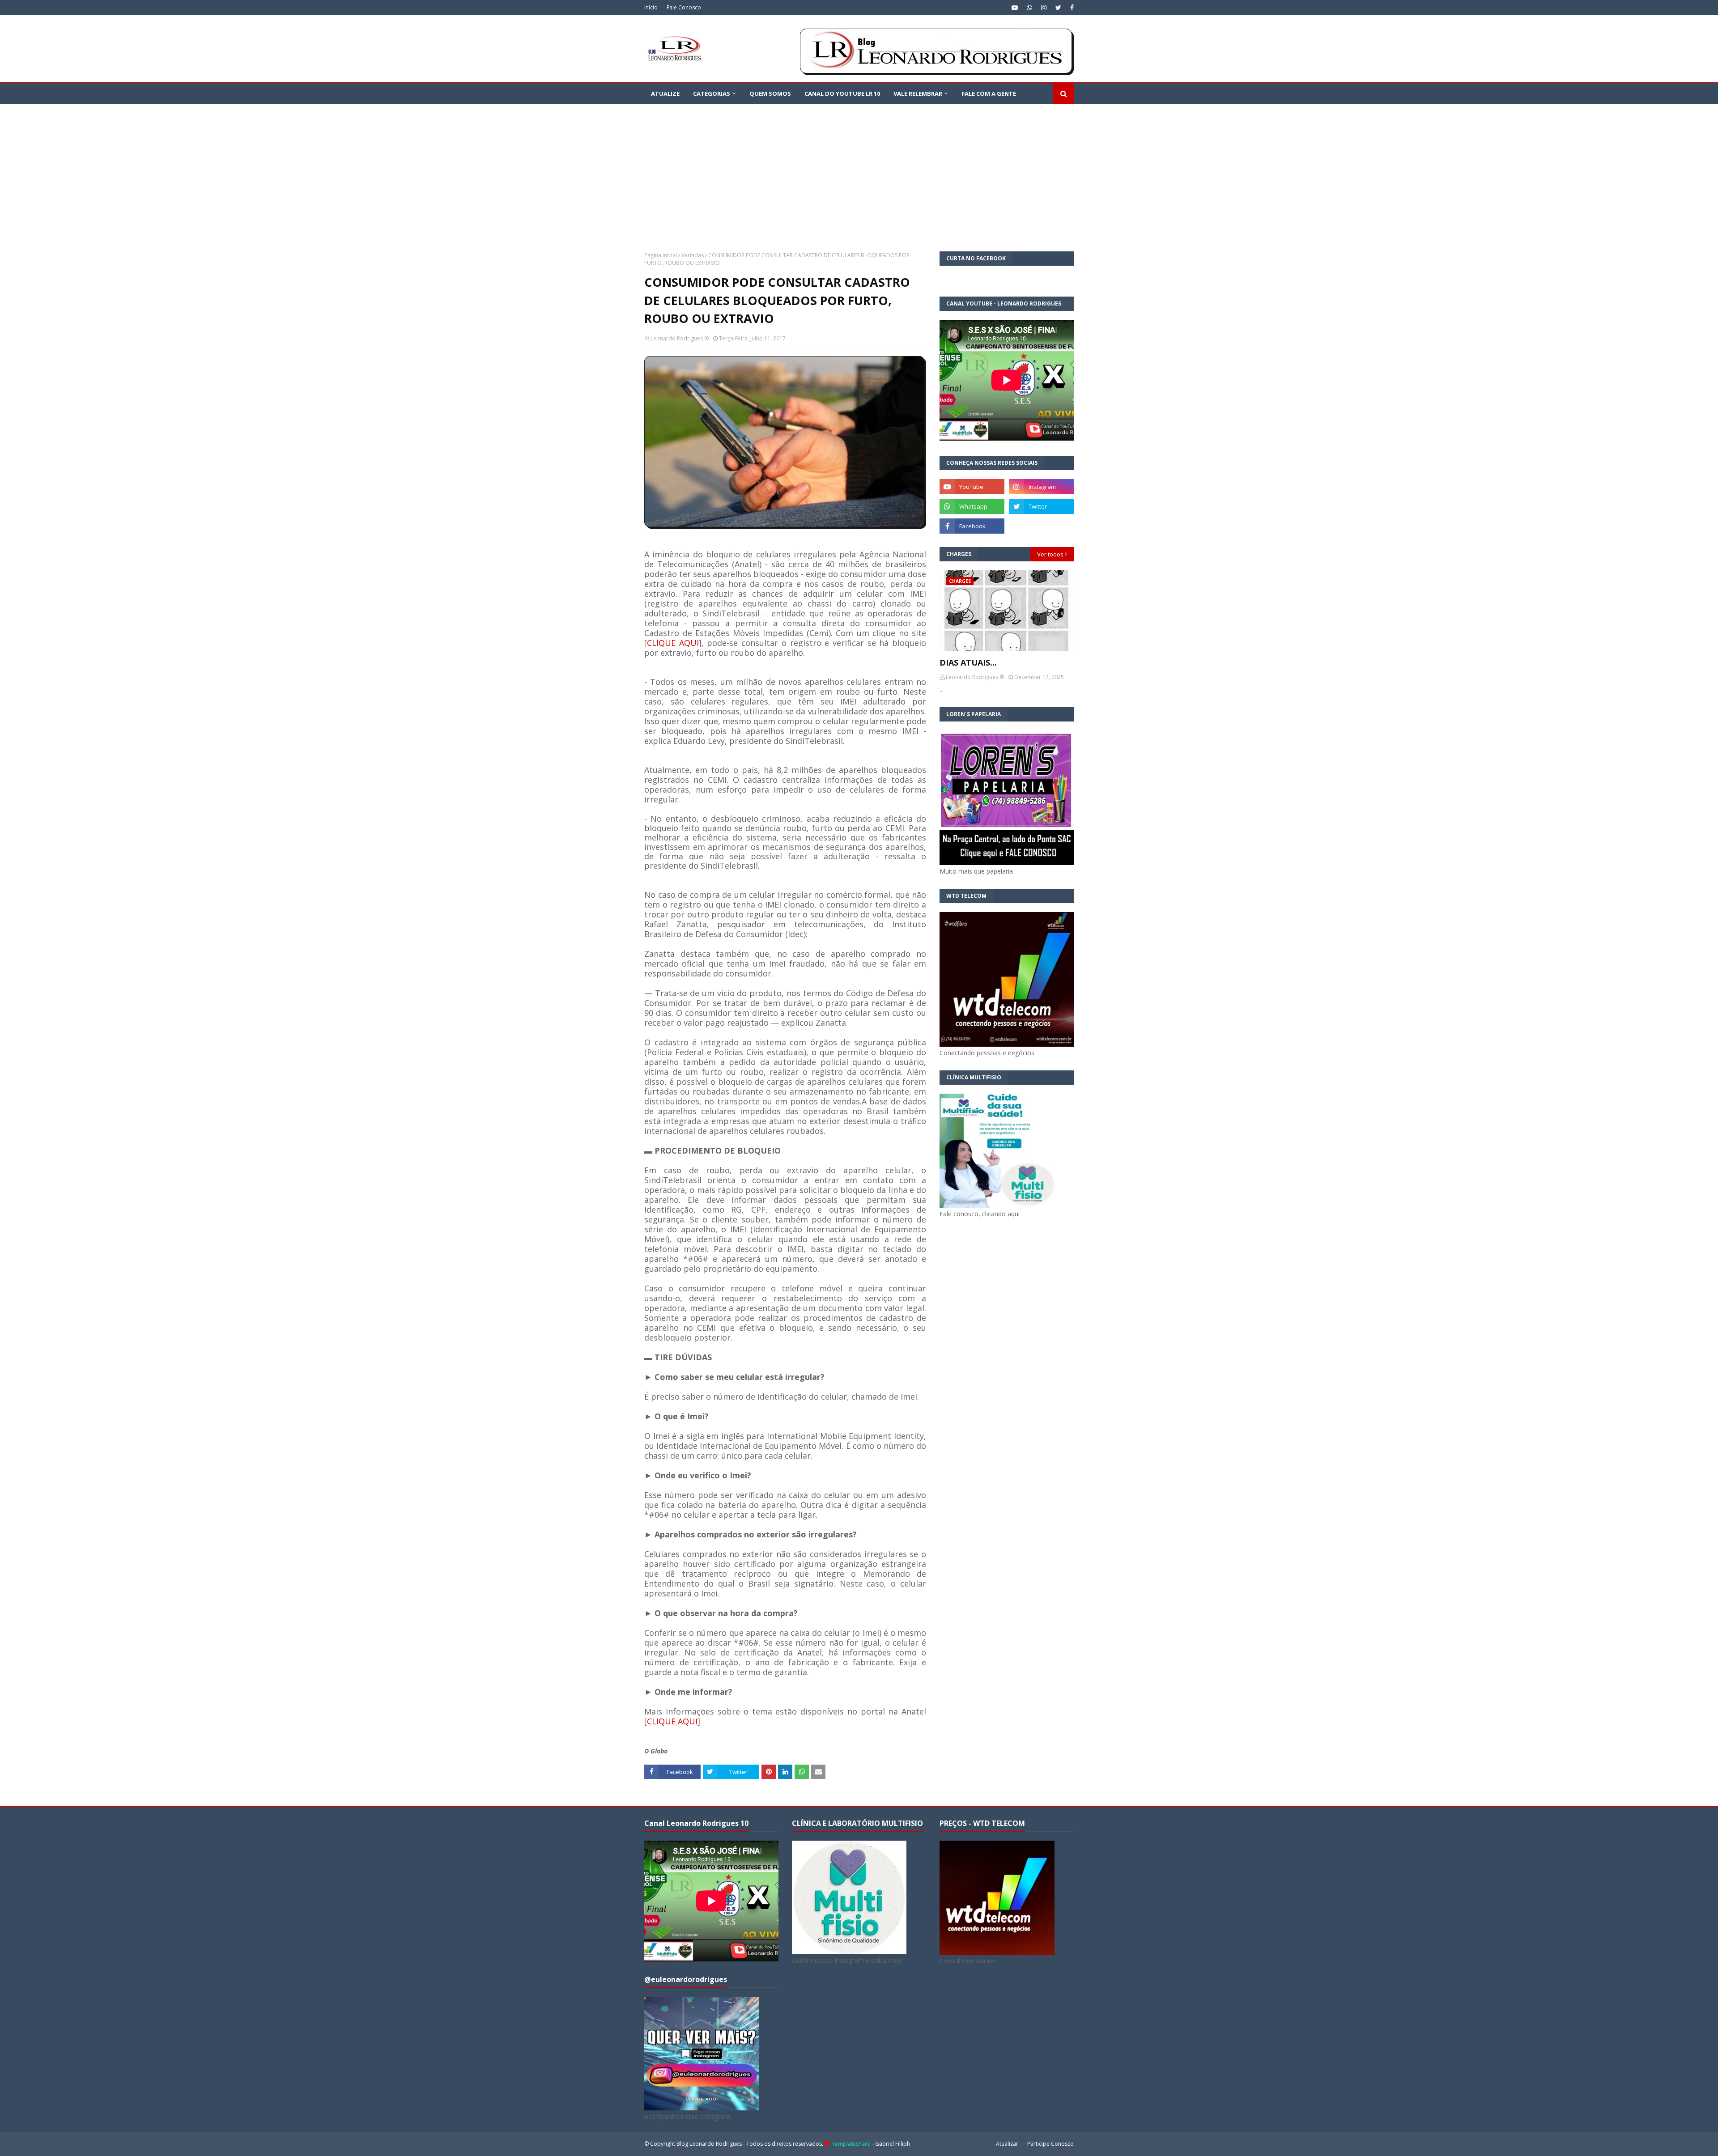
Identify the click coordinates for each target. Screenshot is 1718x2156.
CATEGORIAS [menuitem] (712, 93)
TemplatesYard (851, 2144)
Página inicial (661, 255)
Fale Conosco (684, 7)
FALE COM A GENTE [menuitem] (989, 93)
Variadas (693, 255)
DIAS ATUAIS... (968, 662)
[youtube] (1015, 8)
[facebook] (1071, 8)
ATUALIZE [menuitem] (665, 93)
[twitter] (1058, 8)
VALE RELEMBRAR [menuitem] (918, 93)
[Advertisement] (859, 171)
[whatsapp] (1029, 8)
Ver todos (1050, 554)
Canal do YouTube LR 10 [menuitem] (842, 93)
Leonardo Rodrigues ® (680, 338)
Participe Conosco (1050, 2144)
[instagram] (1044, 8)
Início (651, 7)
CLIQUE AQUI (673, 643)
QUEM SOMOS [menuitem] (770, 93)
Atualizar (1007, 2144)
